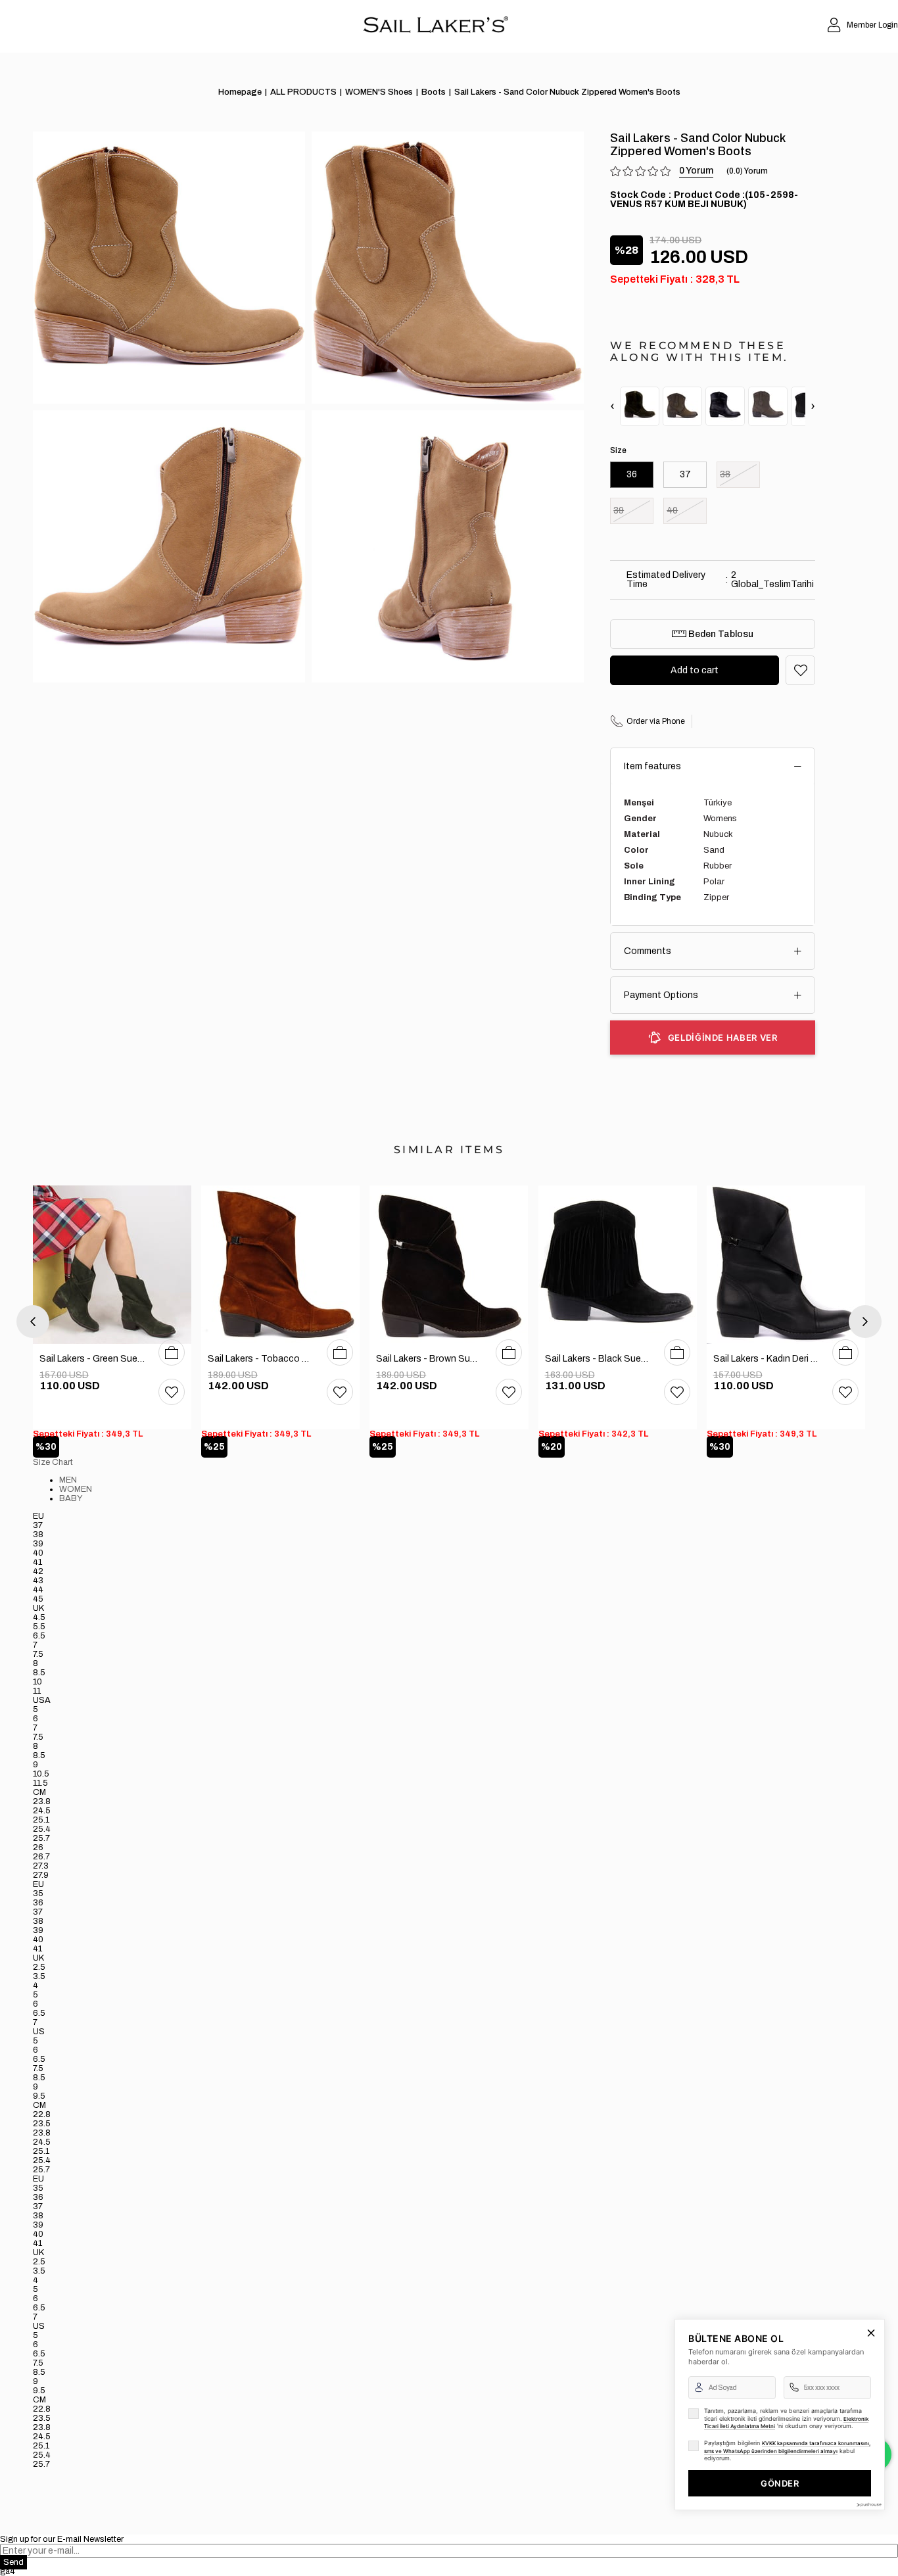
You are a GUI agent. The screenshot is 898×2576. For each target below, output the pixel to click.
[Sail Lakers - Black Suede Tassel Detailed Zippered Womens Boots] (618, 1265)
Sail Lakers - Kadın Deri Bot (766, 1359)
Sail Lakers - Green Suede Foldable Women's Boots (92, 1359)
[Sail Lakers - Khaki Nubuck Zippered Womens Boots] (682, 406)
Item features (652, 766)
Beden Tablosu (720, 634)
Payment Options (661, 995)
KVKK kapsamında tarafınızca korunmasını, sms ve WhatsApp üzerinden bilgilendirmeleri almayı (787, 2447)
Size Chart (53, 1462)
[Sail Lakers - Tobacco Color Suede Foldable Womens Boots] (280, 1265)
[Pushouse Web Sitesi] (868, 2505)
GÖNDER (780, 2483)
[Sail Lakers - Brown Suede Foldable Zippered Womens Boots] (449, 1265)
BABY (71, 1498)
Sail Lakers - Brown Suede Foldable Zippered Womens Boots (429, 1359)
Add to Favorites (172, 1392)
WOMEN (76, 1489)
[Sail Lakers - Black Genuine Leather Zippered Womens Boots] (725, 406)
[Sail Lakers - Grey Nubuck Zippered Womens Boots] (768, 406)
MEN (68, 1480)
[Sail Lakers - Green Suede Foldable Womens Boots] (112, 1265)
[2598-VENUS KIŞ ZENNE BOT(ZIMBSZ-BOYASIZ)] (640, 406)
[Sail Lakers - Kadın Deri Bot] (786, 1265)
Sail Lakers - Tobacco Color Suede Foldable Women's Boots (261, 1359)
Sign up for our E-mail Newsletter (62, 2539)
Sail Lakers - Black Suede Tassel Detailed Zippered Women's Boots (598, 1359)
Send (13, 2562)
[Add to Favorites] (800, 670)
